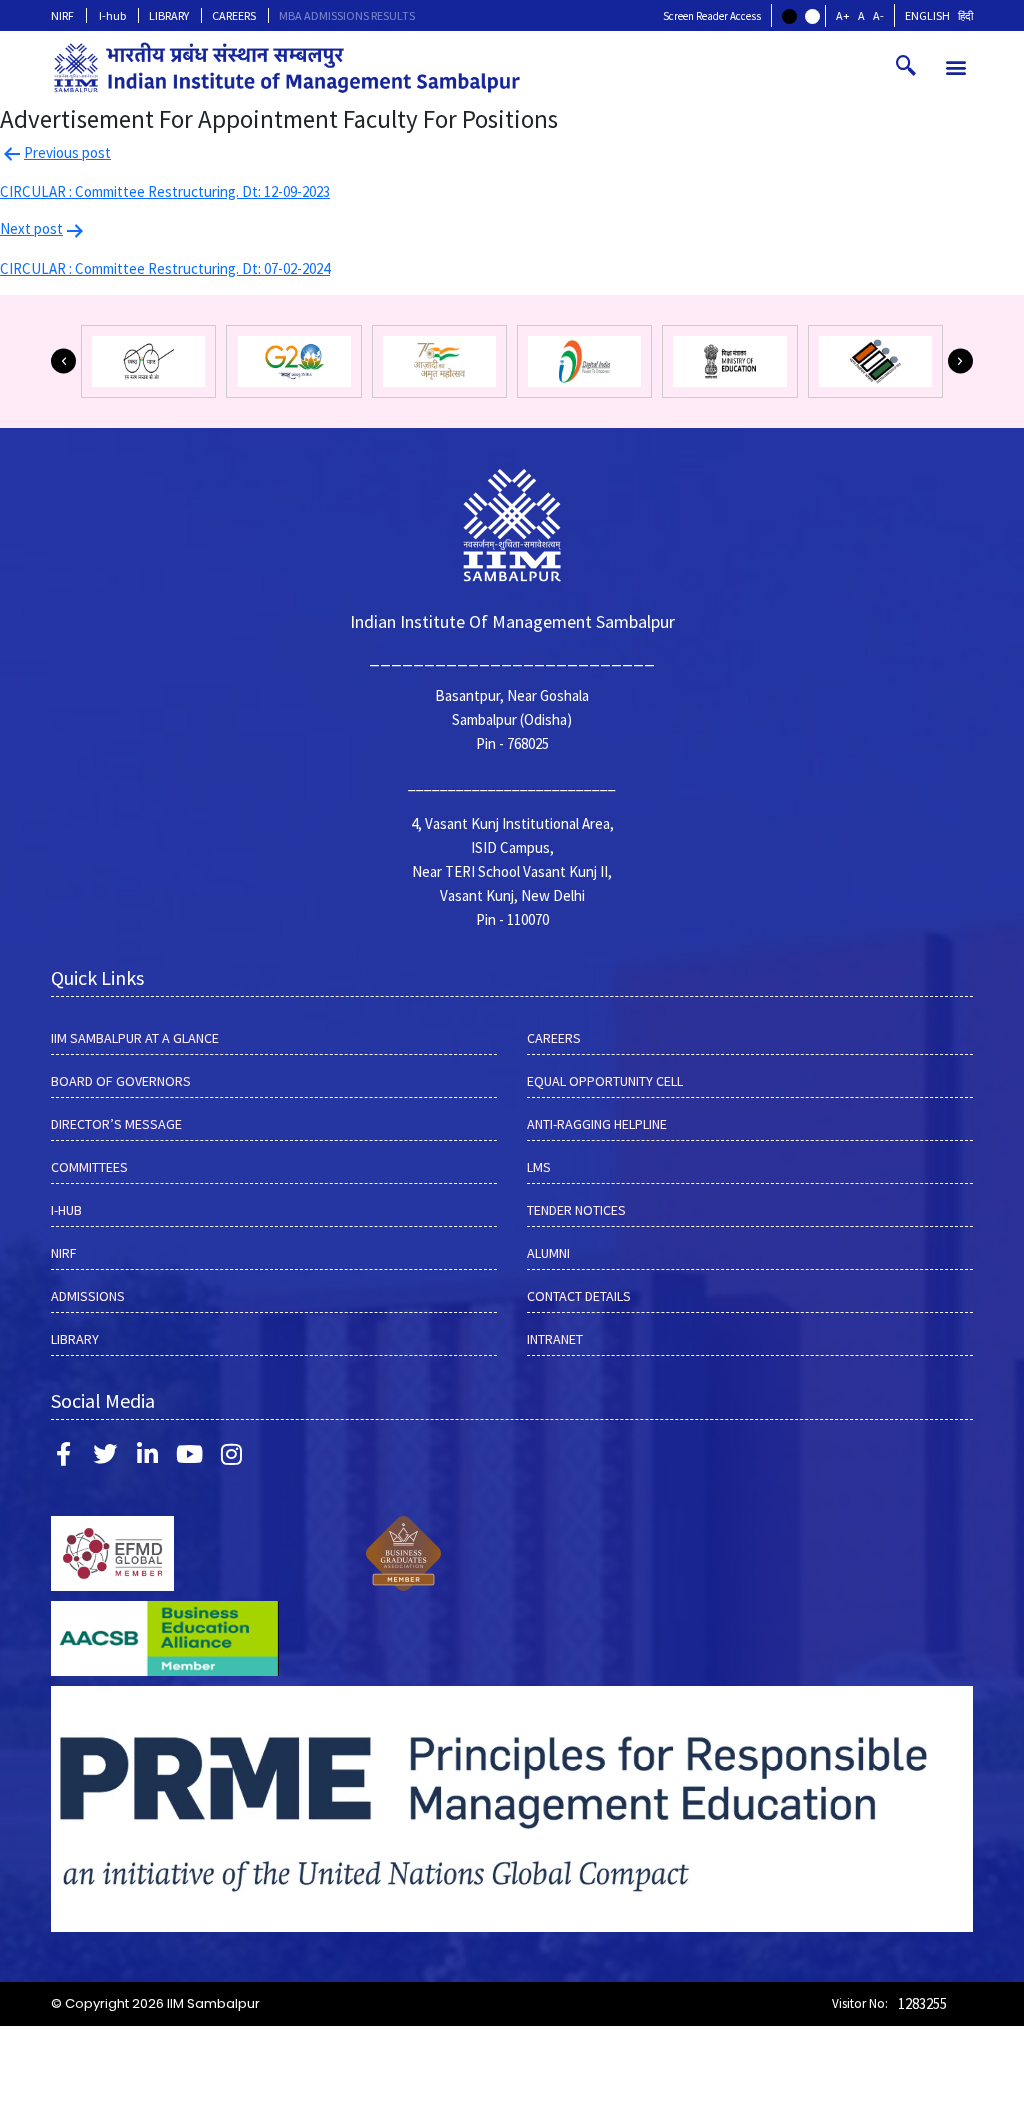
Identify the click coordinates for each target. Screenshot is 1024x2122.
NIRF (62, 15)
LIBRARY (169, 15)
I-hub (112, 15)
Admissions (88, 1296)
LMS (539, 1167)
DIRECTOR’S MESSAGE (116, 1124)
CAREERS (234, 15)
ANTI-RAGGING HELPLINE (597, 1124)
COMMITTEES (89, 1167)
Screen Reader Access (712, 16)
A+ (843, 15)
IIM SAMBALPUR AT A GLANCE (135, 1038)
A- (878, 15)
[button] (956, 67)
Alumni (548, 1253)
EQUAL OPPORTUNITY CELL (605, 1081)
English (927, 15)
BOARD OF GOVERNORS (121, 1081)
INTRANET (555, 1339)
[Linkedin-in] (147, 1454)
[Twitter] (105, 1454)
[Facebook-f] (63, 1454)
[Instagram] (231, 1454)
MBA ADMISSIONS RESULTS (347, 15)
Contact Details (579, 1296)
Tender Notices (576, 1210)
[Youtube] (189, 1454)
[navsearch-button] (906, 67)
